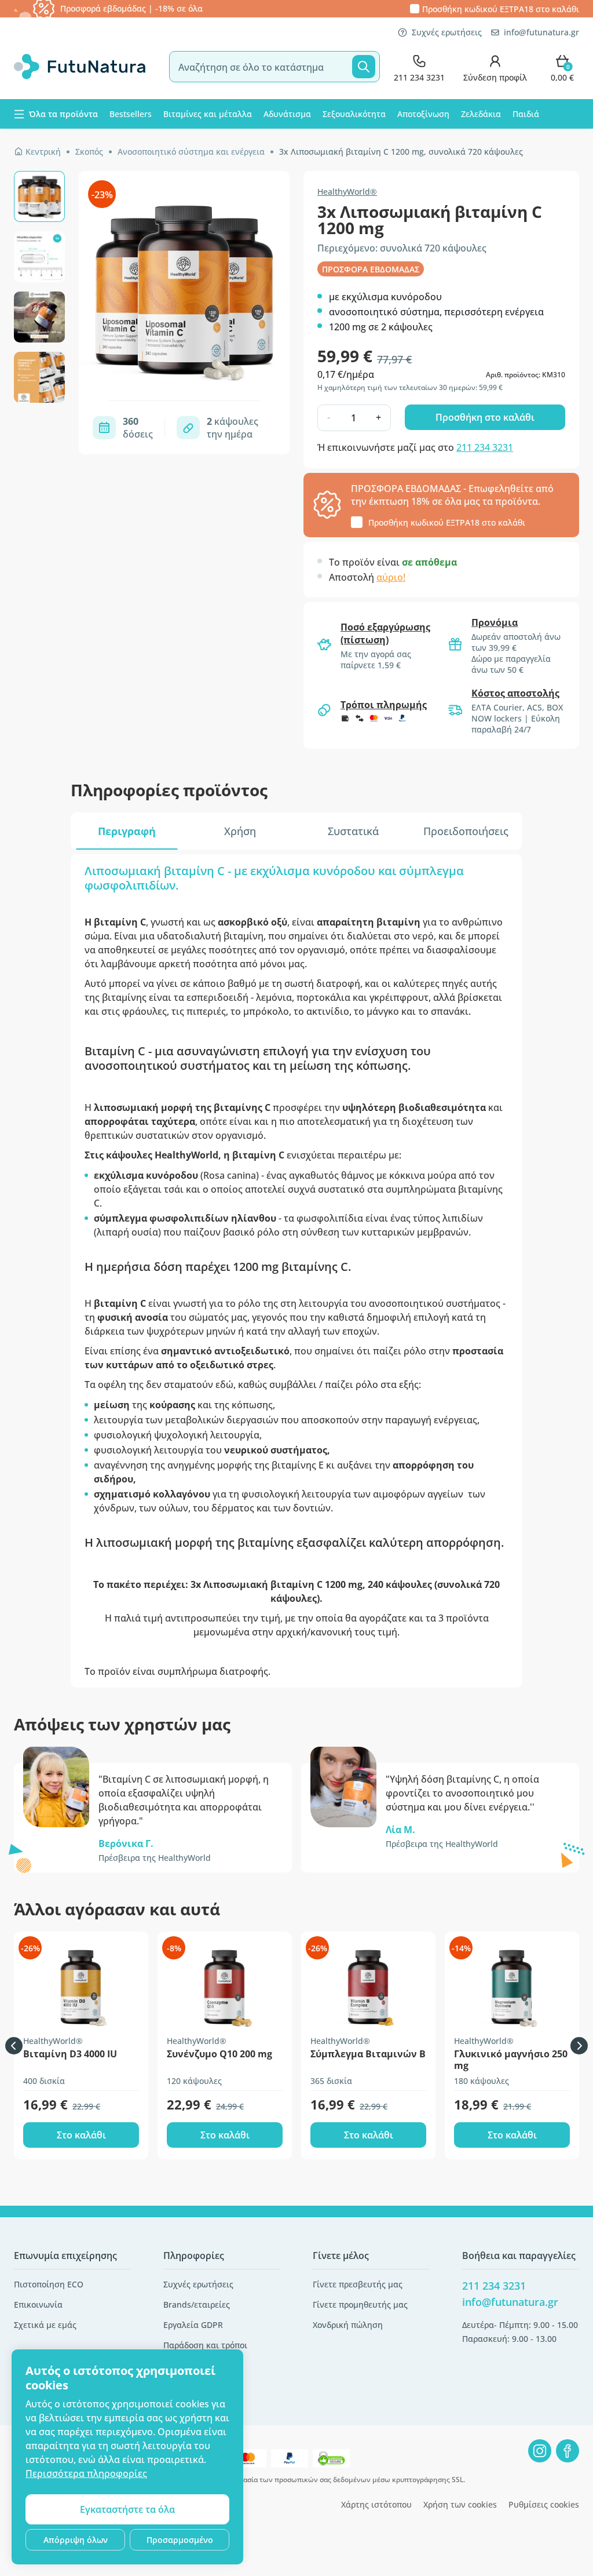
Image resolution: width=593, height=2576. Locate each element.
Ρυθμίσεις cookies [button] (544, 2504)
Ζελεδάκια (481, 114)
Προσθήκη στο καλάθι (485, 417)
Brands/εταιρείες (197, 2304)
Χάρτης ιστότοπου (376, 2504)
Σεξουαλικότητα (354, 114)
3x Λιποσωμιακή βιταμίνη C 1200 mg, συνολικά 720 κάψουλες (401, 152)
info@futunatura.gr (541, 32)
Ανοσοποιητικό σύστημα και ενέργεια (191, 152)
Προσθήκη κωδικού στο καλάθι (501, 9)
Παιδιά (526, 114)
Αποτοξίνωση (423, 114)
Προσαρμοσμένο (180, 2540)
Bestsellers (131, 114)
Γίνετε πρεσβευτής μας (358, 2284)
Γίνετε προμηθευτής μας (360, 2304)
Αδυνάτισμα (287, 114)
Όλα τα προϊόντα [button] (63, 114)
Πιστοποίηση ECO (49, 2284)
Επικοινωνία (38, 2304)
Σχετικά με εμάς (45, 2325)
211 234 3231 (485, 447)
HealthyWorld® (347, 192)
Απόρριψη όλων (76, 2540)
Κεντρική (43, 152)
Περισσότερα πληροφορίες (86, 2473)
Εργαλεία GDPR (193, 2325)
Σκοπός (89, 152)
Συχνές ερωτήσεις (447, 32)
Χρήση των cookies (460, 2504)
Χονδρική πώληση (348, 2325)
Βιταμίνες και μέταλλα (208, 114)
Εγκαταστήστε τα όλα (127, 2509)
